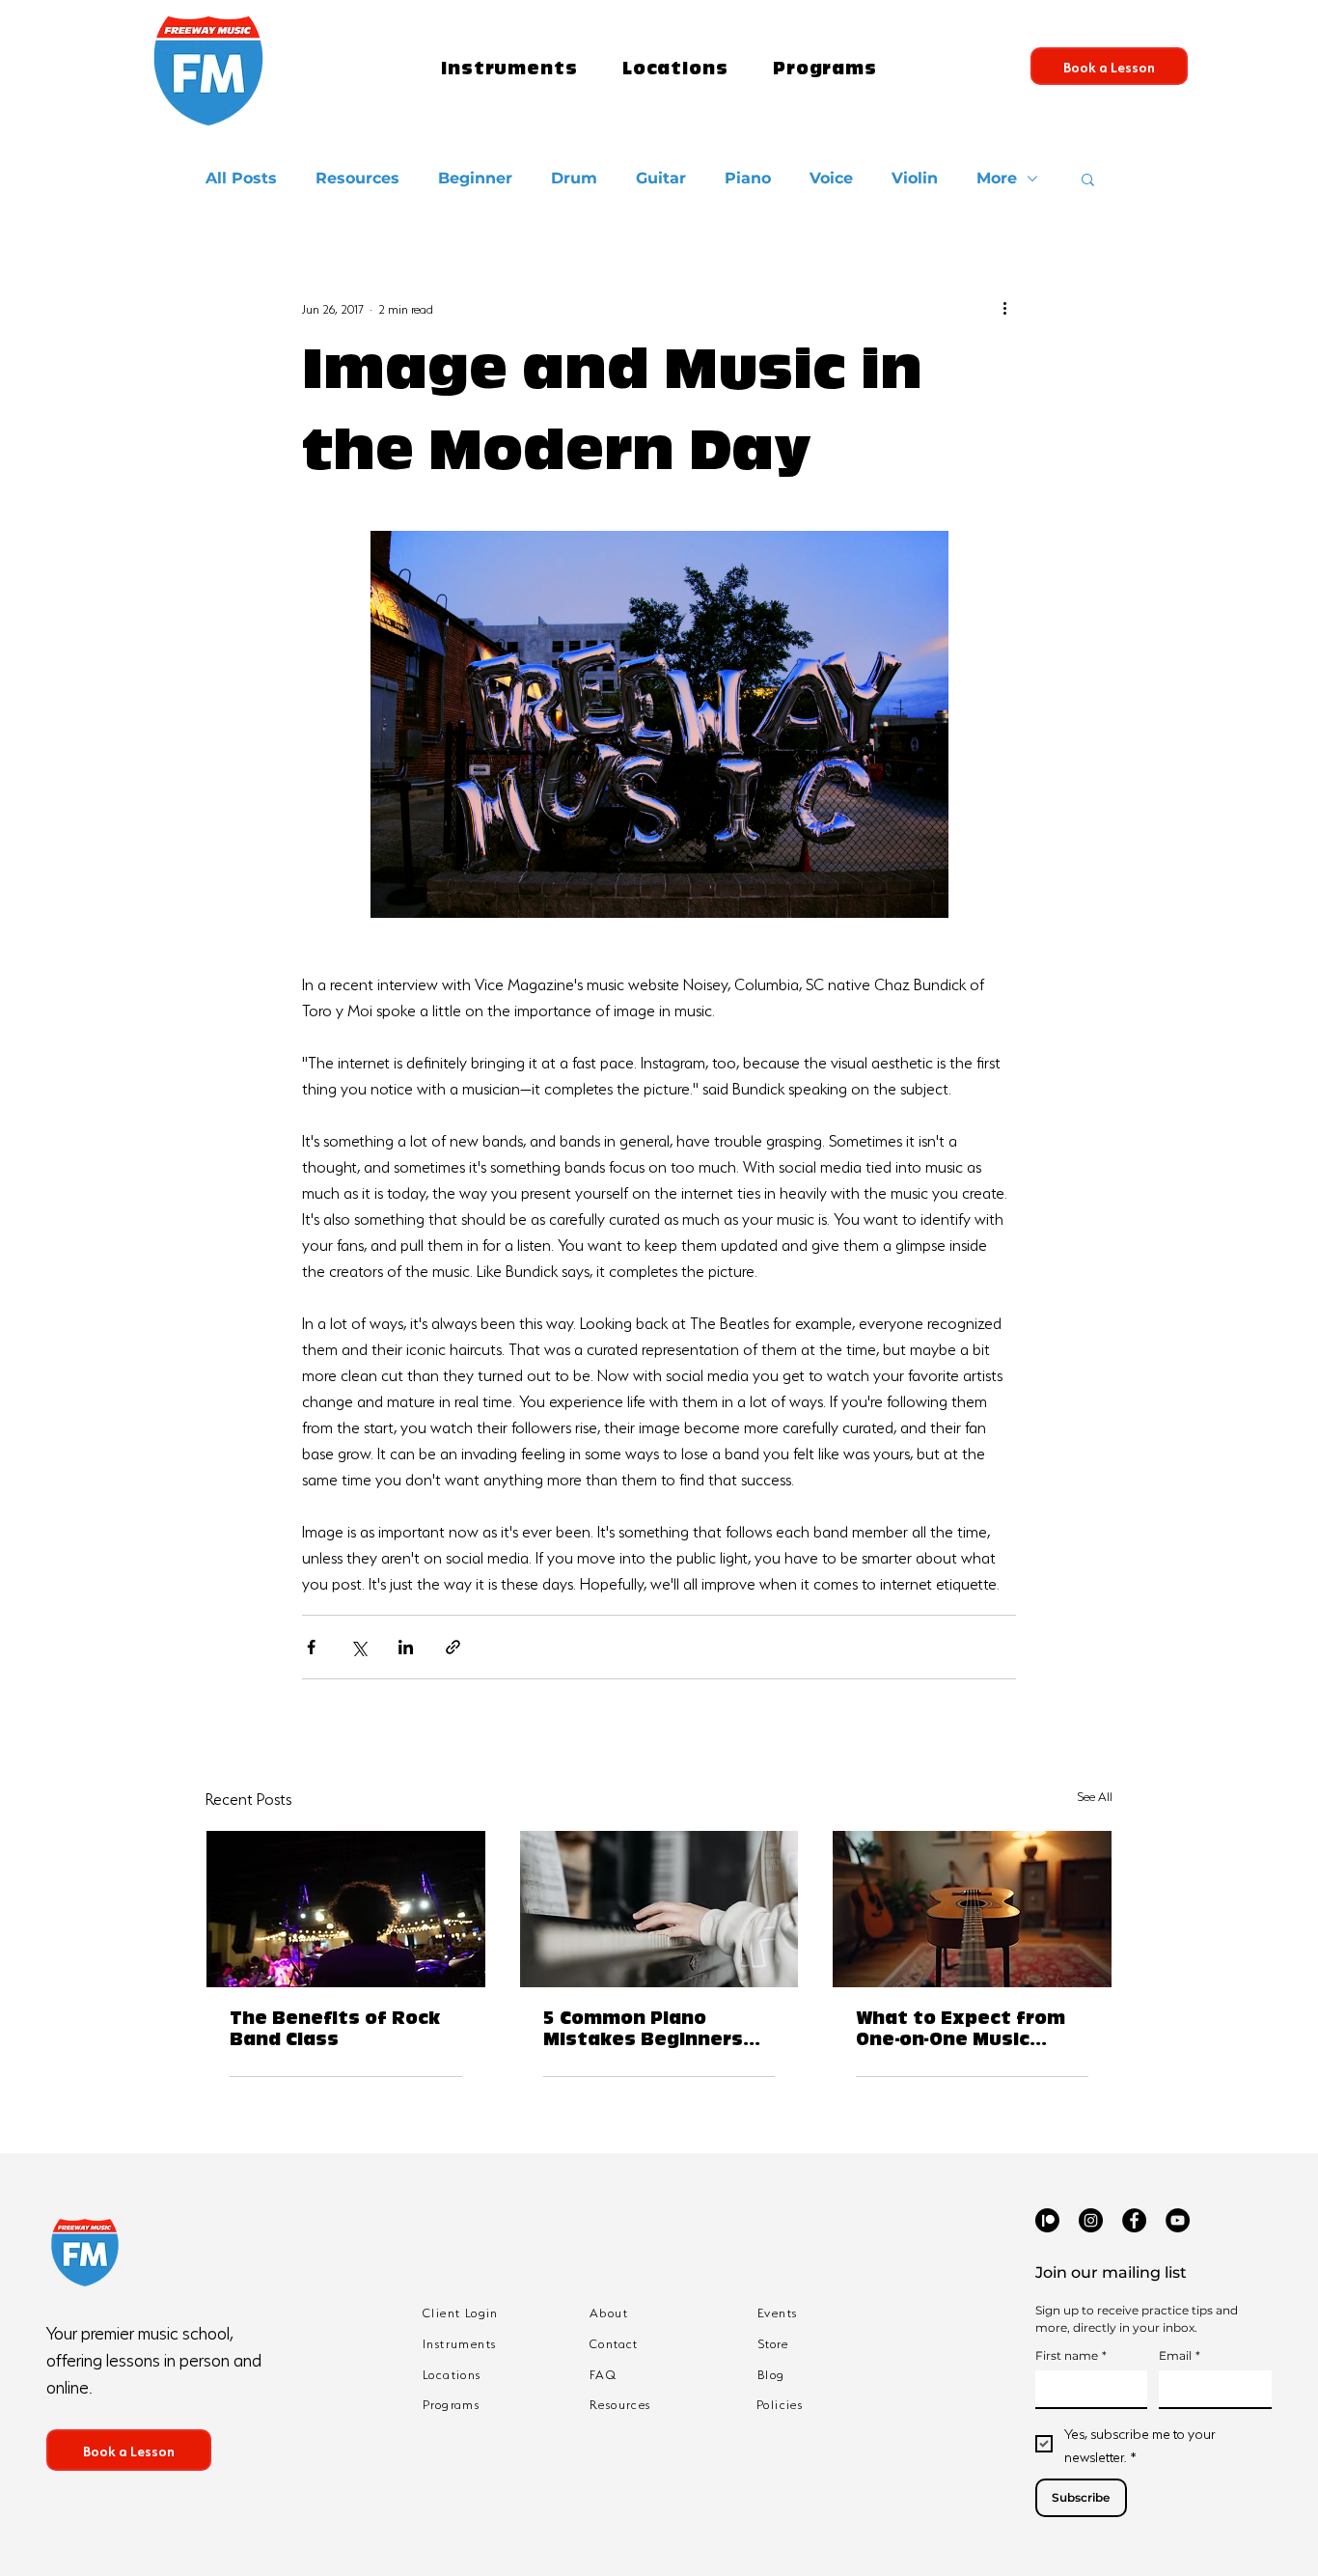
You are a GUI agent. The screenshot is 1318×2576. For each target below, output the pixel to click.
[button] (509, 71)
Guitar (661, 178)
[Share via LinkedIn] (406, 1647)
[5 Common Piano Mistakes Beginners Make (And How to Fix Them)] (659, 1909)
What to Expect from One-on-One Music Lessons (961, 2033)
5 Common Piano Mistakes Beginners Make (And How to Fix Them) (649, 2033)
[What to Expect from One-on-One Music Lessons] (972, 1909)
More (997, 178)
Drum (574, 178)
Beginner (475, 178)
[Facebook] (1134, 2220)
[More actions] (1004, 307)
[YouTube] (1178, 2220)
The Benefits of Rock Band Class (335, 2032)
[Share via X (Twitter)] (358, 1647)
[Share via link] (453, 1647)
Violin (915, 178)
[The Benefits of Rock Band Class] (346, 1909)
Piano (748, 178)
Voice (831, 178)
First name (1071, 2355)
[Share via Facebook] (311, 1647)
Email (1180, 2355)
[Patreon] (1047, 2220)
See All (1095, 1795)
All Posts (241, 178)
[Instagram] (1091, 2220)
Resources (357, 178)
